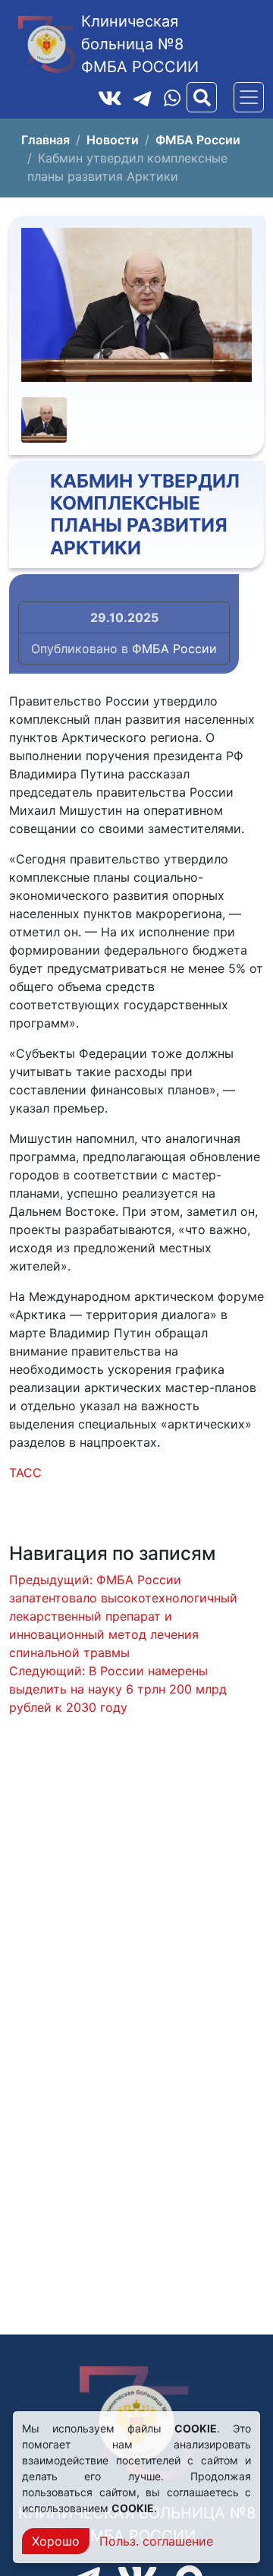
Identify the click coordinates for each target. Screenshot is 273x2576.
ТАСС (25, 1473)
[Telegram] (143, 97)
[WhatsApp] (172, 98)
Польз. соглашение (156, 2541)
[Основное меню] (249, 97)
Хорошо (56, 2541)
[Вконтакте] (110, 97)
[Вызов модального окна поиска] (202, 97)
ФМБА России (174, 649)
